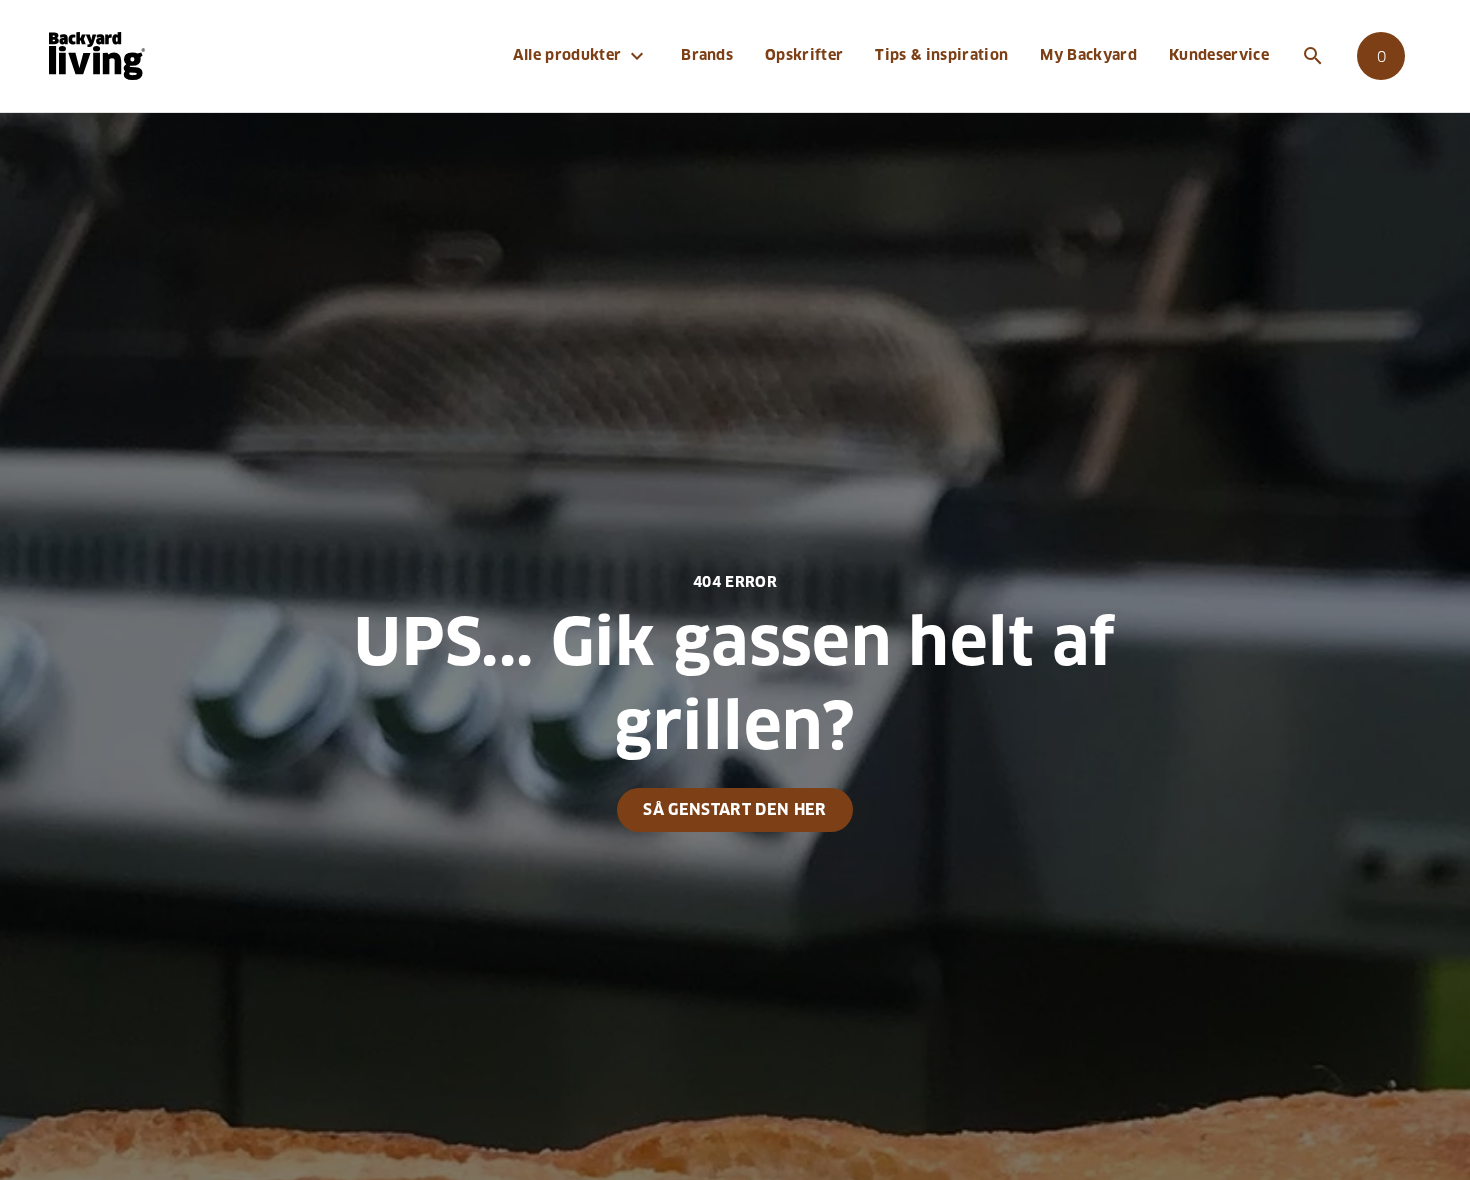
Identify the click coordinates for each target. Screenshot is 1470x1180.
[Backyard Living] (97, 55)
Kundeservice (1219, 55)
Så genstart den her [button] (734, 809)
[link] (1381, 56)
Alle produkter (581, 56)
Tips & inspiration (941, 55)
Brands (707, 55)
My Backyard (1088, 55)
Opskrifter (804, 55)
